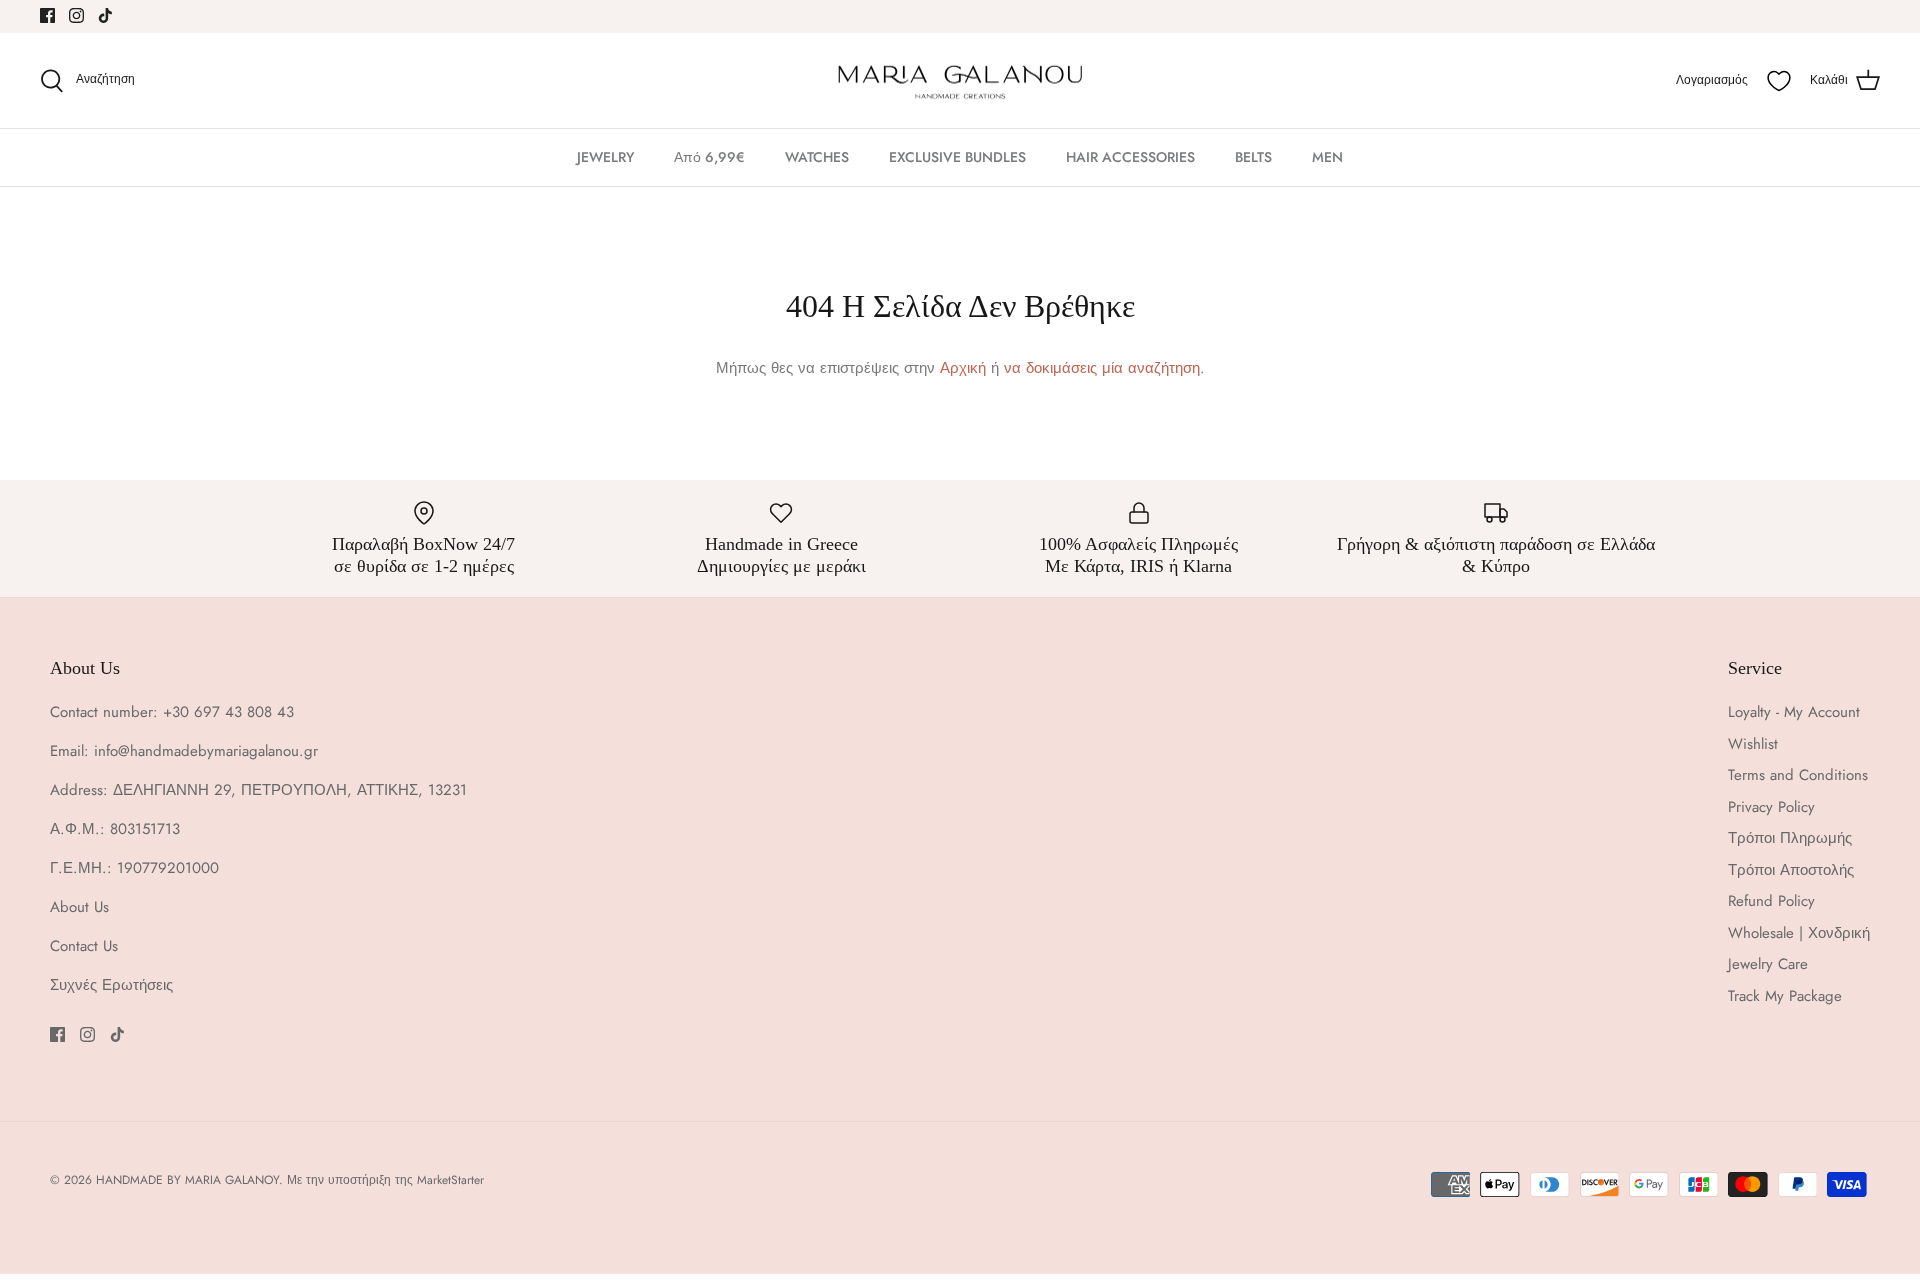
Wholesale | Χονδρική (1799, 933)
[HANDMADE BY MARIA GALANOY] (960, 81)
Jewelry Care (1768, 964)
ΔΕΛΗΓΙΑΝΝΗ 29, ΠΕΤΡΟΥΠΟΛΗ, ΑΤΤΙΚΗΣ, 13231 (290, 790)
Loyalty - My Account (1794, 712)
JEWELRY (605, 157)
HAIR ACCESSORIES (1130, 157)
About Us (79, 907)
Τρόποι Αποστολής (1791, 870)
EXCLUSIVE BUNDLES (957, 157)
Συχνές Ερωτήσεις (111, 985)
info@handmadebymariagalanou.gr (206, 751)
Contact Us (84, 946)
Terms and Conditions (1798, 775)
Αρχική (963, 368)
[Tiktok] (105, 15)
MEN (1327, 157)
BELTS (1253, 157)
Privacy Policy (1771, 807)
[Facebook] (47, 15)
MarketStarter (450, 1180)
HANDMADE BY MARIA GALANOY (187, 1180)
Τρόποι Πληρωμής (1790, 838)
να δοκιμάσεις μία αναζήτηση (1102, 368)
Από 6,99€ (709, 157)
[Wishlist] (1779, 81)
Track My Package (1785, 996)
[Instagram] (76, 15)
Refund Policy (1771, 901)
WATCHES (817, 157)
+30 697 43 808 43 (228, 712)
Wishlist (1753, 744)
